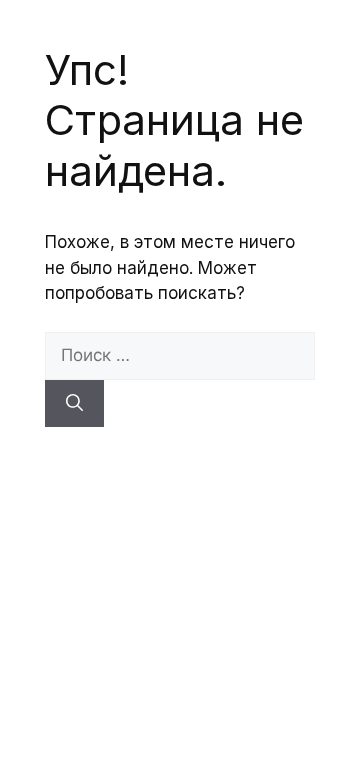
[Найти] (74, 404)
